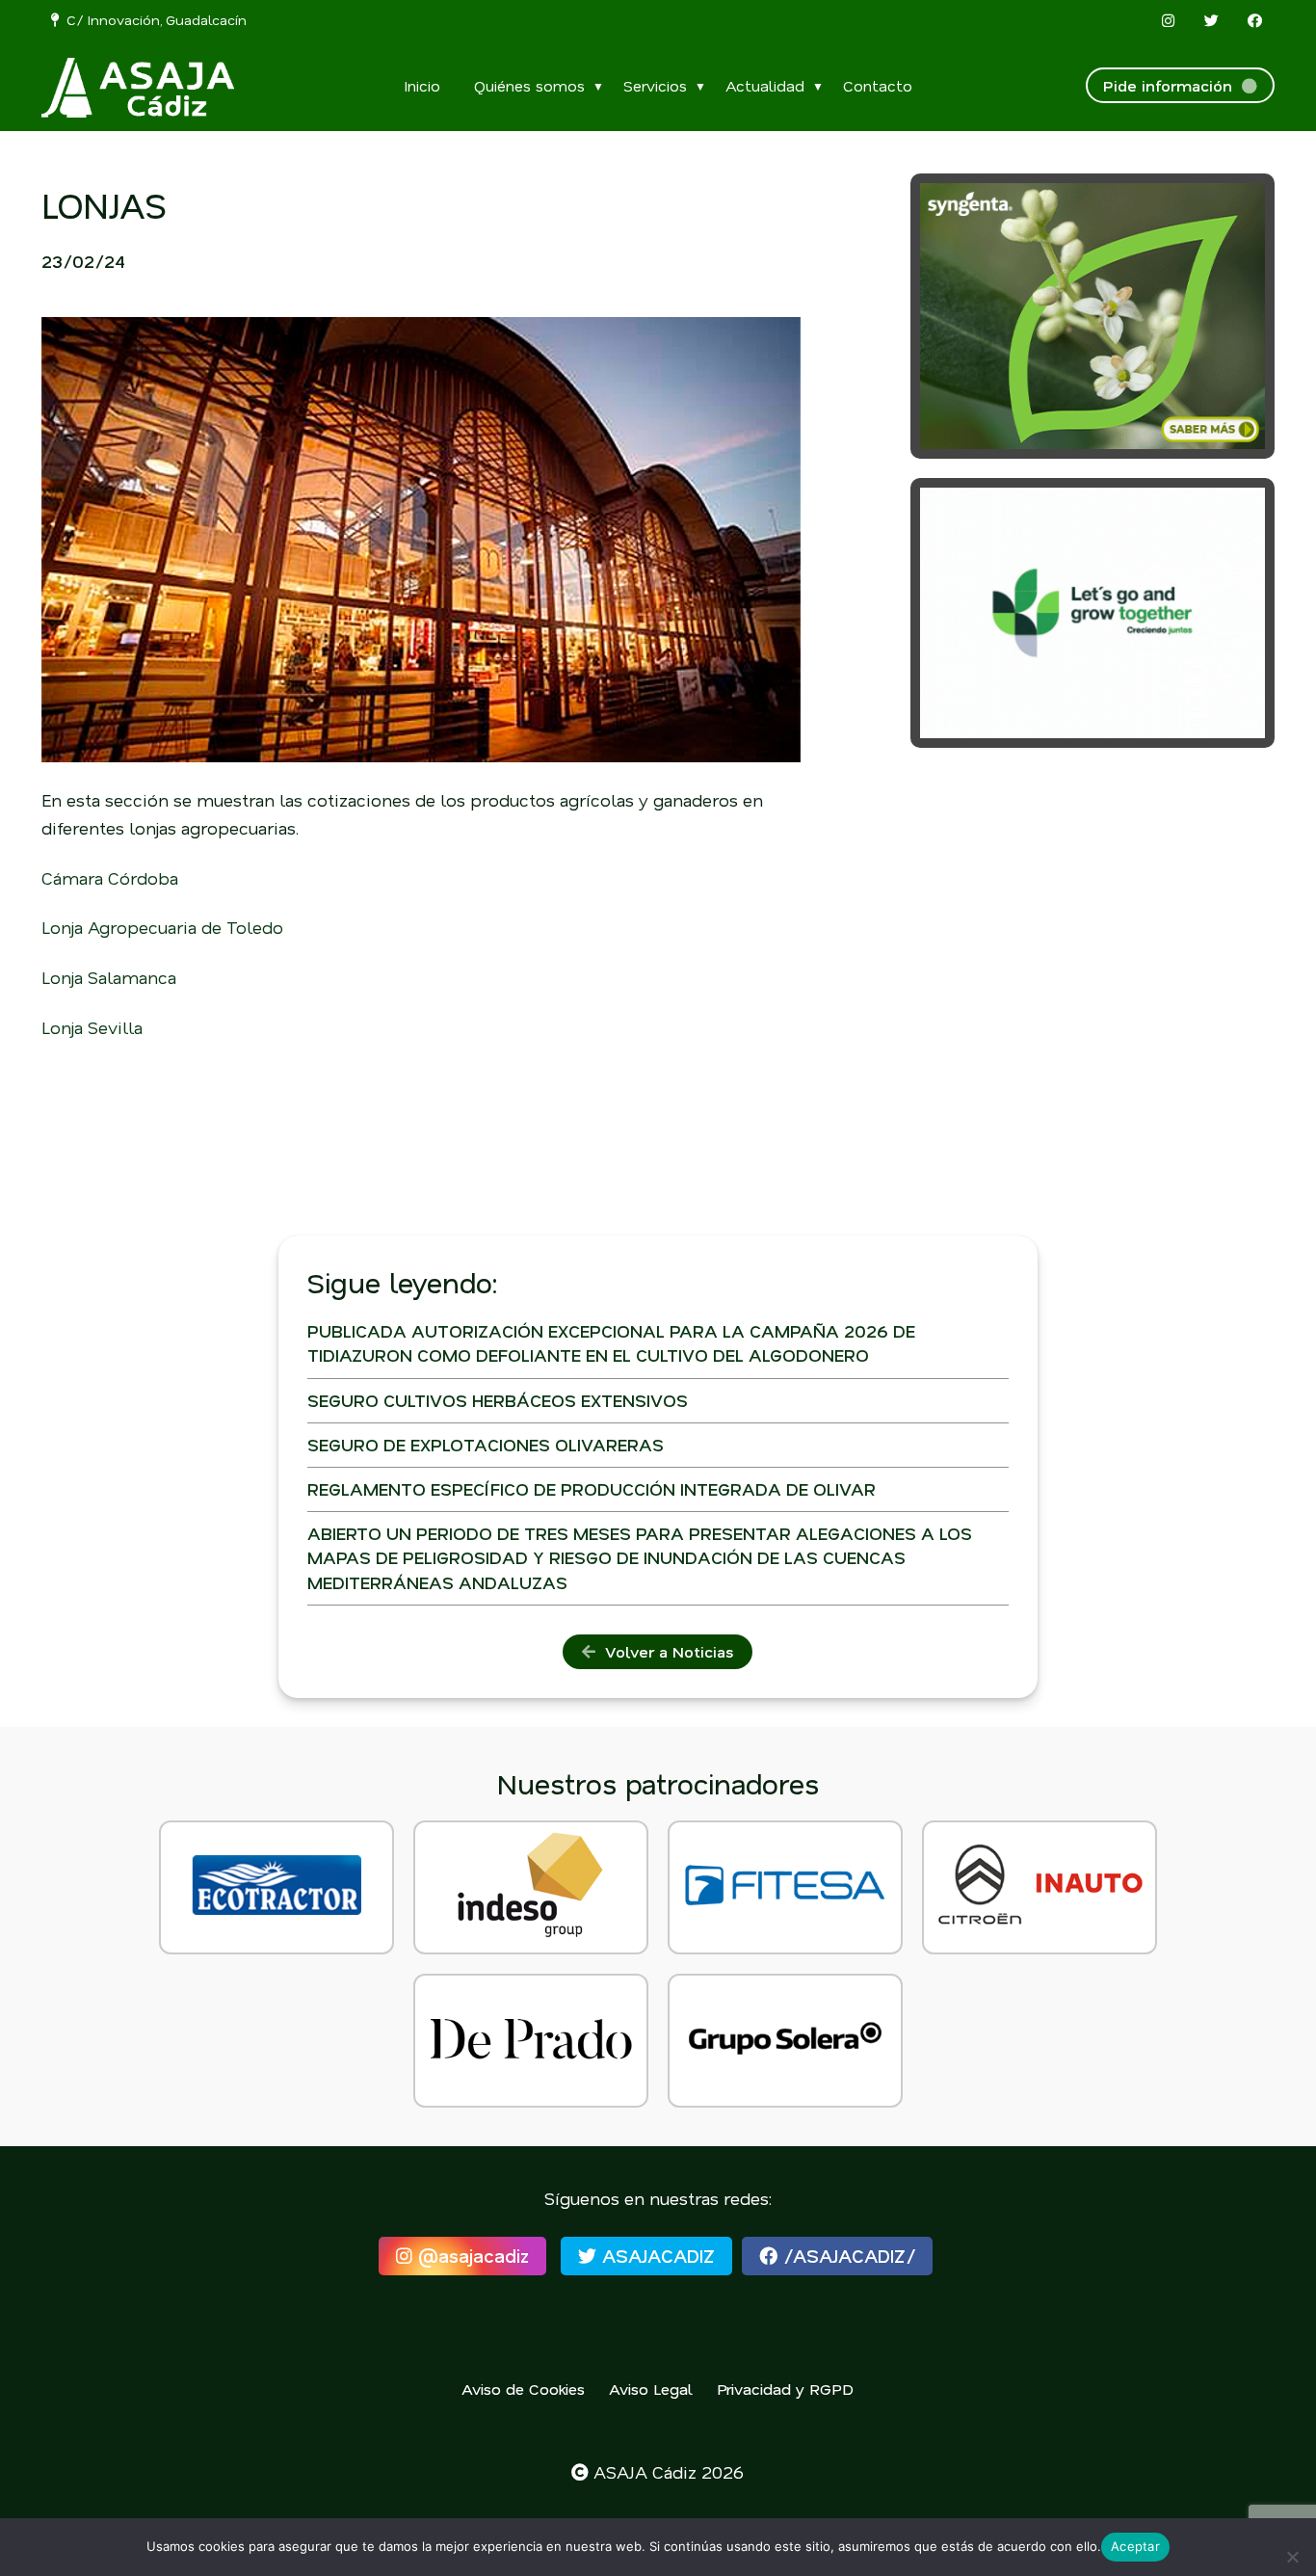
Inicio (422, 85)
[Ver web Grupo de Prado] (531, 2041)
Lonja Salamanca (109, 977)
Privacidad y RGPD (785, 2389)
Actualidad (765, 85)
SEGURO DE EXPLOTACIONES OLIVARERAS (486, 1445)
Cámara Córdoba (110, 878)
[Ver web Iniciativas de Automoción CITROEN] (1040, 1887)
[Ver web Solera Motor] (785, 2041)
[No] (1292, 2557)
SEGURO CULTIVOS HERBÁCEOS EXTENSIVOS (498, 1400)
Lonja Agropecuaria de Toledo (162, 927)
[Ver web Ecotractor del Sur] (276, 1887)
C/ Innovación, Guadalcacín (153, 20)
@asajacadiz (471, 2256)
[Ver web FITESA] (785, 1887)
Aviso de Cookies (523, 2389)
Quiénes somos (529, 85)
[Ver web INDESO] (531, 1887)
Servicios (655, 85)
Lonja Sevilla (92, 1027)
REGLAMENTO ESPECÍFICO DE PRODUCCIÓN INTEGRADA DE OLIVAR (592, 1489)
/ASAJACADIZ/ (846, 2256)
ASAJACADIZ (656, 2256)
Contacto (878, 85)
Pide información (1172, 85)
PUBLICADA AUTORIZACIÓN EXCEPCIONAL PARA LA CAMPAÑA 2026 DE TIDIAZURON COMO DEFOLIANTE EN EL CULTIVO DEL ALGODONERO (611, 1343)
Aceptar (1135, 2546)
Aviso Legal (651, 2389)
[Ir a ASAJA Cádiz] (138, 88)
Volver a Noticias (664, 1651)
